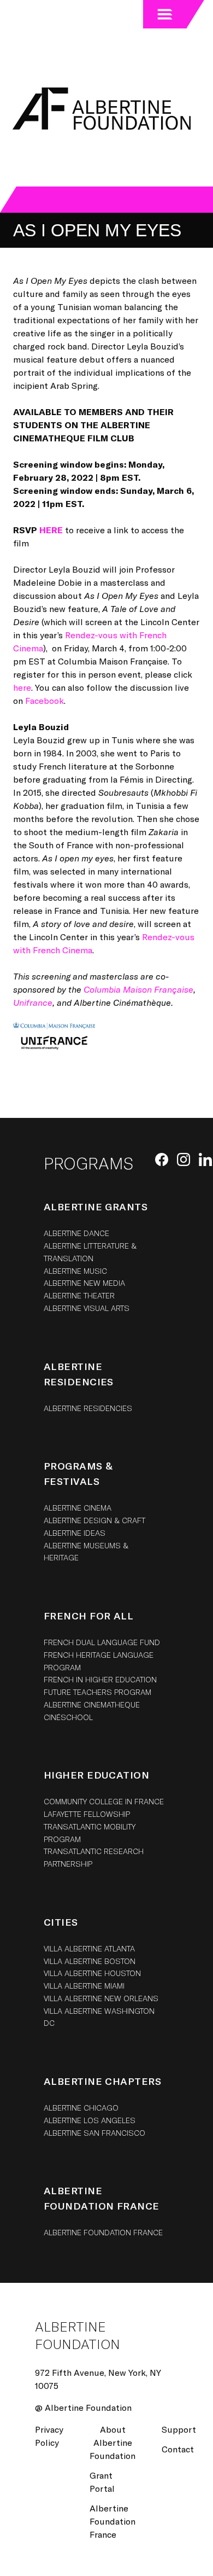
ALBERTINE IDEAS (75, 1533)
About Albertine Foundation (113, 2442)
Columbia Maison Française (138, 989)
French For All (88, 1616)
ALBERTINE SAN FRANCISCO (94, 2133)
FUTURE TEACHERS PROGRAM (97, 1692)
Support (179, 2429)
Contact (178, 2449)
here (22, 687)
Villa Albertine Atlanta (89, 1948)
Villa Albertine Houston (92, 1973)
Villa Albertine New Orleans (101, 1998)
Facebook (45, 700)
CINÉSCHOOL (68, 1717)
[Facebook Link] (162, 1159)
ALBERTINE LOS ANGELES (90, 2120)
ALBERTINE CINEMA (78, 1508)
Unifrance (33, 1002)
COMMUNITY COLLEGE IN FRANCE (104, 1801)
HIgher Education (96, 1775)
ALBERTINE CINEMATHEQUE (92, 1704)
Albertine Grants (96, 1207)
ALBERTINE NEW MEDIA (84, 1283)
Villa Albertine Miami (84, 1986)
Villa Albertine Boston (90, 1961)
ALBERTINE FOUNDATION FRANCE (103, 2232)
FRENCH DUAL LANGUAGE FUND (102, 1642)
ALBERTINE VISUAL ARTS (87, 1308)
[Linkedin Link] (205, 1159)
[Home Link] (100, 109)
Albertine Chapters (102, 2081)
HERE (51, 530)
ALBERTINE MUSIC (75, 1271)
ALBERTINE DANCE (76, 1233)
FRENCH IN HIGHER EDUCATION (100, 1679)
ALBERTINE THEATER (79, 1295)
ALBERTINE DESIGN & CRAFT (94, 1520)
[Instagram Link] (184, 1159)
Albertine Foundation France (113, 2521)
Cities (61, 1922)
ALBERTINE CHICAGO (81, 2108)
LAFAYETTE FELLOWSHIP (87, 1814)
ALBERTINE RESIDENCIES (88, 1408)
